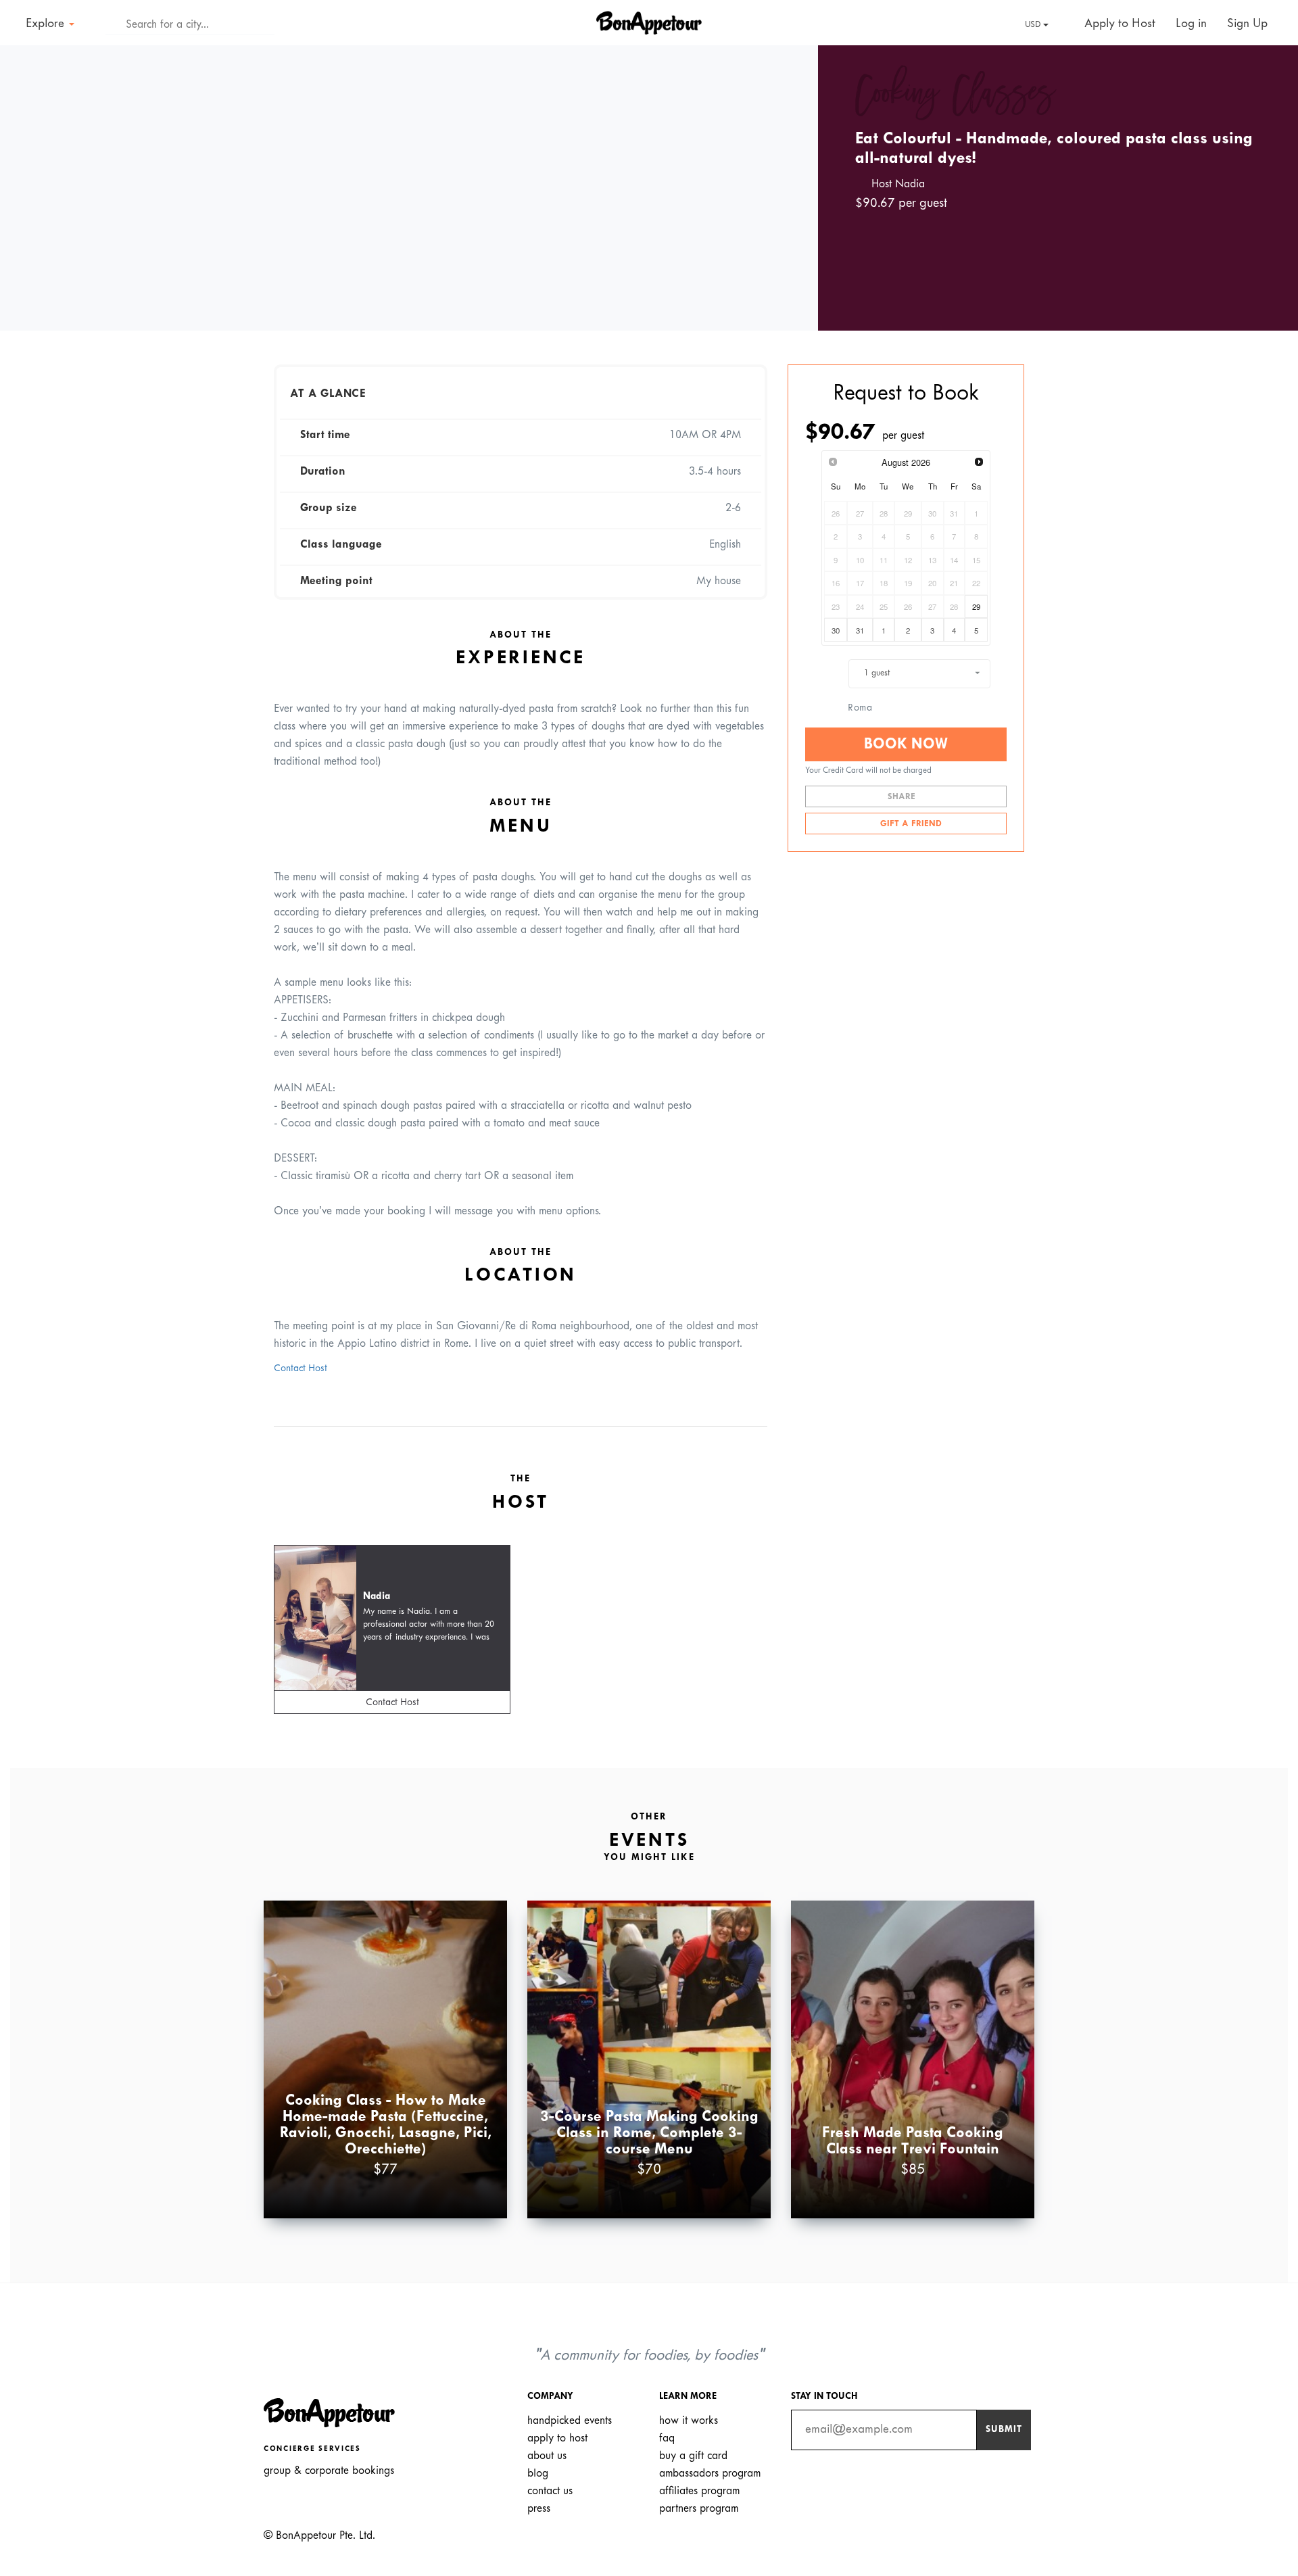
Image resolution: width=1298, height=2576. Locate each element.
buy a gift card (693, 2456)
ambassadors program (710, 2474)
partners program (699, 2509)
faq (667, 2438)
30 (836, 630)
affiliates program (699, 2491)
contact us (550, 2491)
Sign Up (1247, 24)
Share (903, 797)
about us (547, 2456)
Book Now (906, 744)
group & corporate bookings (329, 2471)
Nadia (377, 1597)
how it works (689, 2421)
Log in (1191, 24)
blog (538, 2474)
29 (976, 606)
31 (860, 630)
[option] (409, 188)
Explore (47, 24)
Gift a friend (910, 824)
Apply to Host (1118, 24)
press (539, 2509)
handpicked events (570, 2421)
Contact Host (301, 1369)
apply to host (557, 2438)
